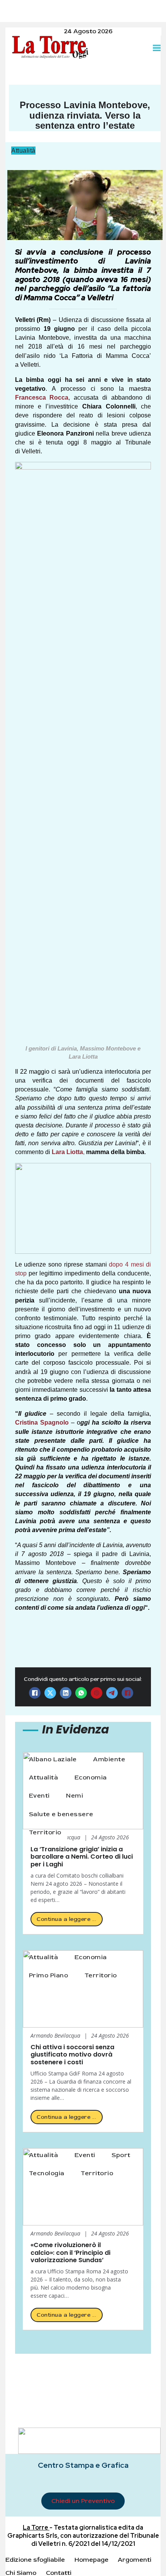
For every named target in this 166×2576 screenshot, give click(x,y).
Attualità (23, 150)
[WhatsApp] (81, 1693)
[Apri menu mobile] (157, 48)
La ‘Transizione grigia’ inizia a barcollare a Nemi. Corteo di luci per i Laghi (82, 1857)
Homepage (91, 2560)
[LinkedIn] (66, 1693)
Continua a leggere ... (66, 1919)
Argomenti (135, 2560)
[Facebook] (35, 1693)
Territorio (45, 1832)
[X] (50, 1693)
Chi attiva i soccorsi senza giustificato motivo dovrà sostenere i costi (72, 2055)
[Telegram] (112, 1693)
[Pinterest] (97, 1693)
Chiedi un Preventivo (83, 2501)
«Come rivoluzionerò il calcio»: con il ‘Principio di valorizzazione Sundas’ (70, 2253)
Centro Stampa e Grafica (83, 2465)
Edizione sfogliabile (35, 2560)
